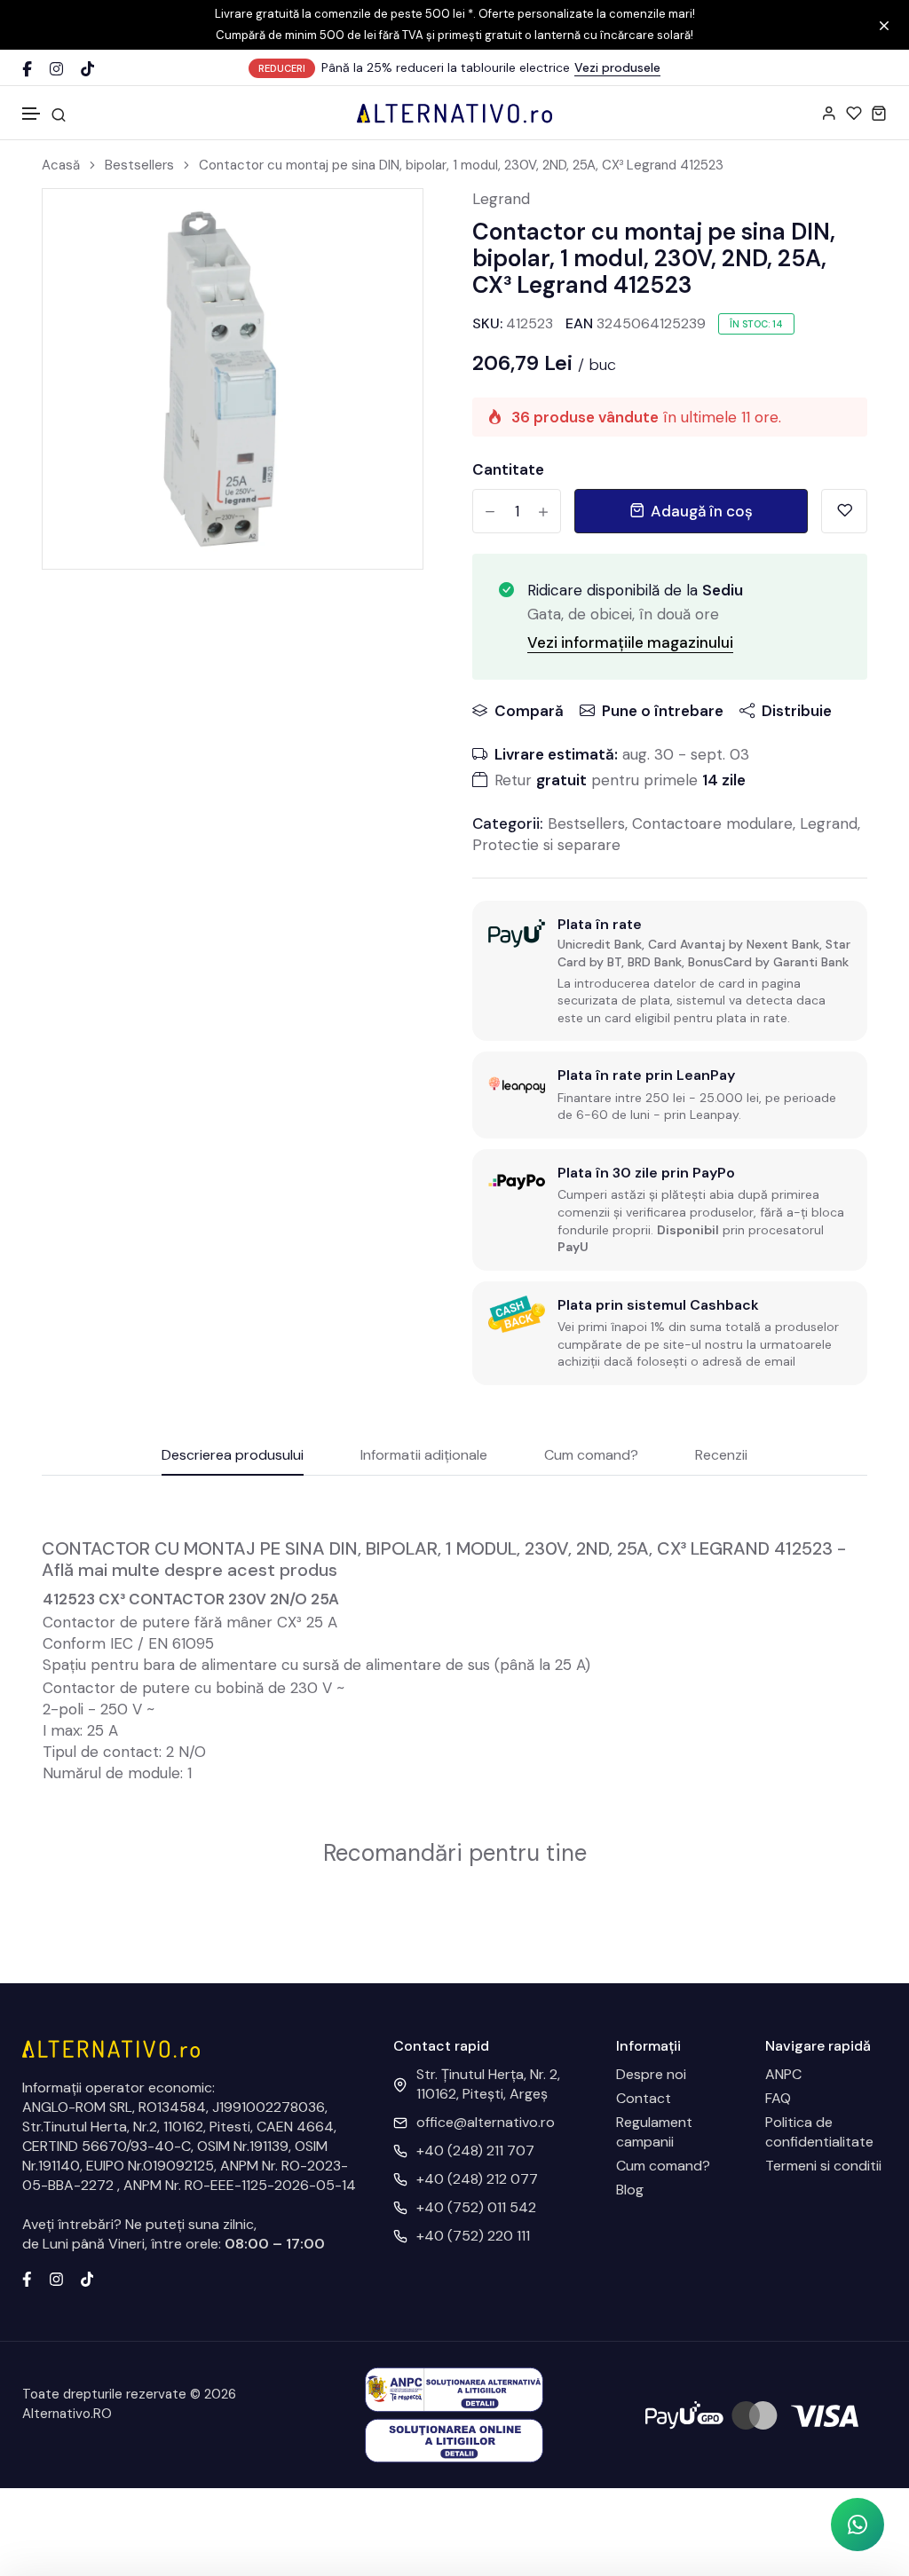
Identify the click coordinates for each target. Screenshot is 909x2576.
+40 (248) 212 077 (477, 2179)
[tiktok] (87, 2277)
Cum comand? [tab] (591, 1456)
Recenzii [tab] (721, 1456)
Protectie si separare (546, 845)
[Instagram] (56, 69)
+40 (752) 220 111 (473, 2236)
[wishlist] (854, 113)
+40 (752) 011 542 (476, 2207)
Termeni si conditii (823, 2166)
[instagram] (56, 2277)
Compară (529, 711)
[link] (387, 225)
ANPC (783, 2074)
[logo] (454, 113)
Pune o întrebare (663, 711)
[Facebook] (27, 69)
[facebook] (27, 2277)
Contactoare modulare (712, 823)
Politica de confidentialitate (819, 2132)
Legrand (501, 199)
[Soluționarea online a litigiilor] (454, 2440)
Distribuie (797, 711)
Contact (644, 2098)
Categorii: (508, 823)
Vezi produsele (617, 67)
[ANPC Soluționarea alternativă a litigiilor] (454, 2388)
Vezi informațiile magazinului (630, 642)
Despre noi (651, 2074)
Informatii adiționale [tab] (424, 1456)
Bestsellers (139, 165)
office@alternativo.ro (486, 2122)
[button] (32, 114)
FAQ (778, 2098)
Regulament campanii (654, 2132)
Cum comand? (663, 2166)
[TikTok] (87, 69)
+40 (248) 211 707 (475, 2151)
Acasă (61, 165)
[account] (829, 113)
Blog (630, 2190)
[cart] (879, 113)
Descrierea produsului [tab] (233, 1456)
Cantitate (508, 469)
